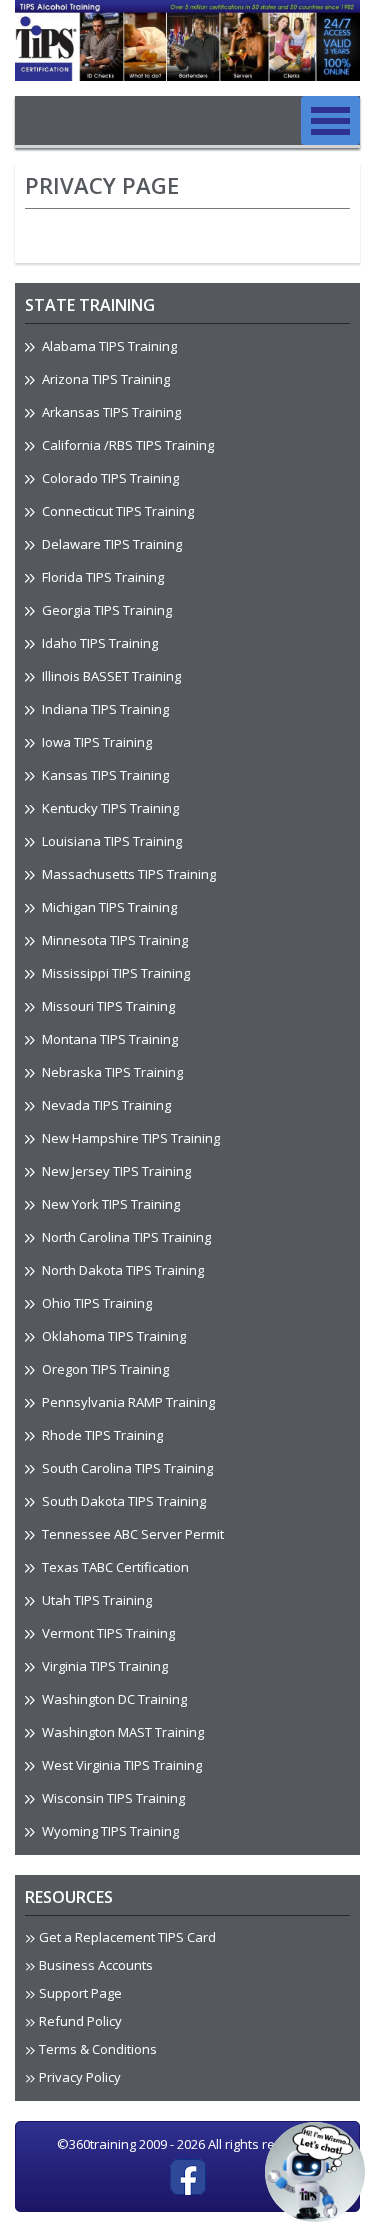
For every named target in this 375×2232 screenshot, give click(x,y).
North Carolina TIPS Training (125, 1237)
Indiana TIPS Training (104, 709)
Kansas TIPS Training (104, 775)
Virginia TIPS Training (103, 1666)
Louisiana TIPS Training (110, 841)
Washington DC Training (113, 1699)
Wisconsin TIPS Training (112, 1798)
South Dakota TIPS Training (122, 1501)
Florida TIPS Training (101, 577)
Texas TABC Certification (114, 1567)
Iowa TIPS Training (95, 742)
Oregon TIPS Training (104, 1369)
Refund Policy (80, 2021)
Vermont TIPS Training (107, 1633)
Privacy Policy (80, 2077)
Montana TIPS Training (108, 1039)
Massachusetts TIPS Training (127, 874)
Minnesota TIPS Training (113, 940)
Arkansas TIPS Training (110, 412)
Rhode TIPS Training (101, 1435)
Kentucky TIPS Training (109, 808)
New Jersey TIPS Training (115, 1171)
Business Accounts (96, 1965)
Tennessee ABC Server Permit (131, 1534)
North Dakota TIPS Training (121, 1270)
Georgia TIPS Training (105, 610)
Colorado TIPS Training (109, 478)
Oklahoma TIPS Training (112, 1336)
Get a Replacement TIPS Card (127, 1937)
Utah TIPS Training (95, 1600)
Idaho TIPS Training (98, 643)
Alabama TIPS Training (108, 346)
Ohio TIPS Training (95, 1303)
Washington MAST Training (121, 1732)
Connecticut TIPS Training (116, 511)
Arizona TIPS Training (104, 379)
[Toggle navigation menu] (330, 120)
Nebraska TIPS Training (111, 1072)
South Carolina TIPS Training (126, 1468)
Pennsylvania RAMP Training (127, 1402)
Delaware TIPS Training (110, 544)
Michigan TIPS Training (108, 907)
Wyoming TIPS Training (109, 1831)
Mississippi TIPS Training (114, 973)
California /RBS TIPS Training (126, 445)
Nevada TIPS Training (105, 1105)
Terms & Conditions (98, 2049)
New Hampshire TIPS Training (129, 1138)
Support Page (80, 1993)
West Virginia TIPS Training (120, 1765)
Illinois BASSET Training (110, 676)
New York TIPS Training (109, 1204)
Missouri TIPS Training (107, 1006)
